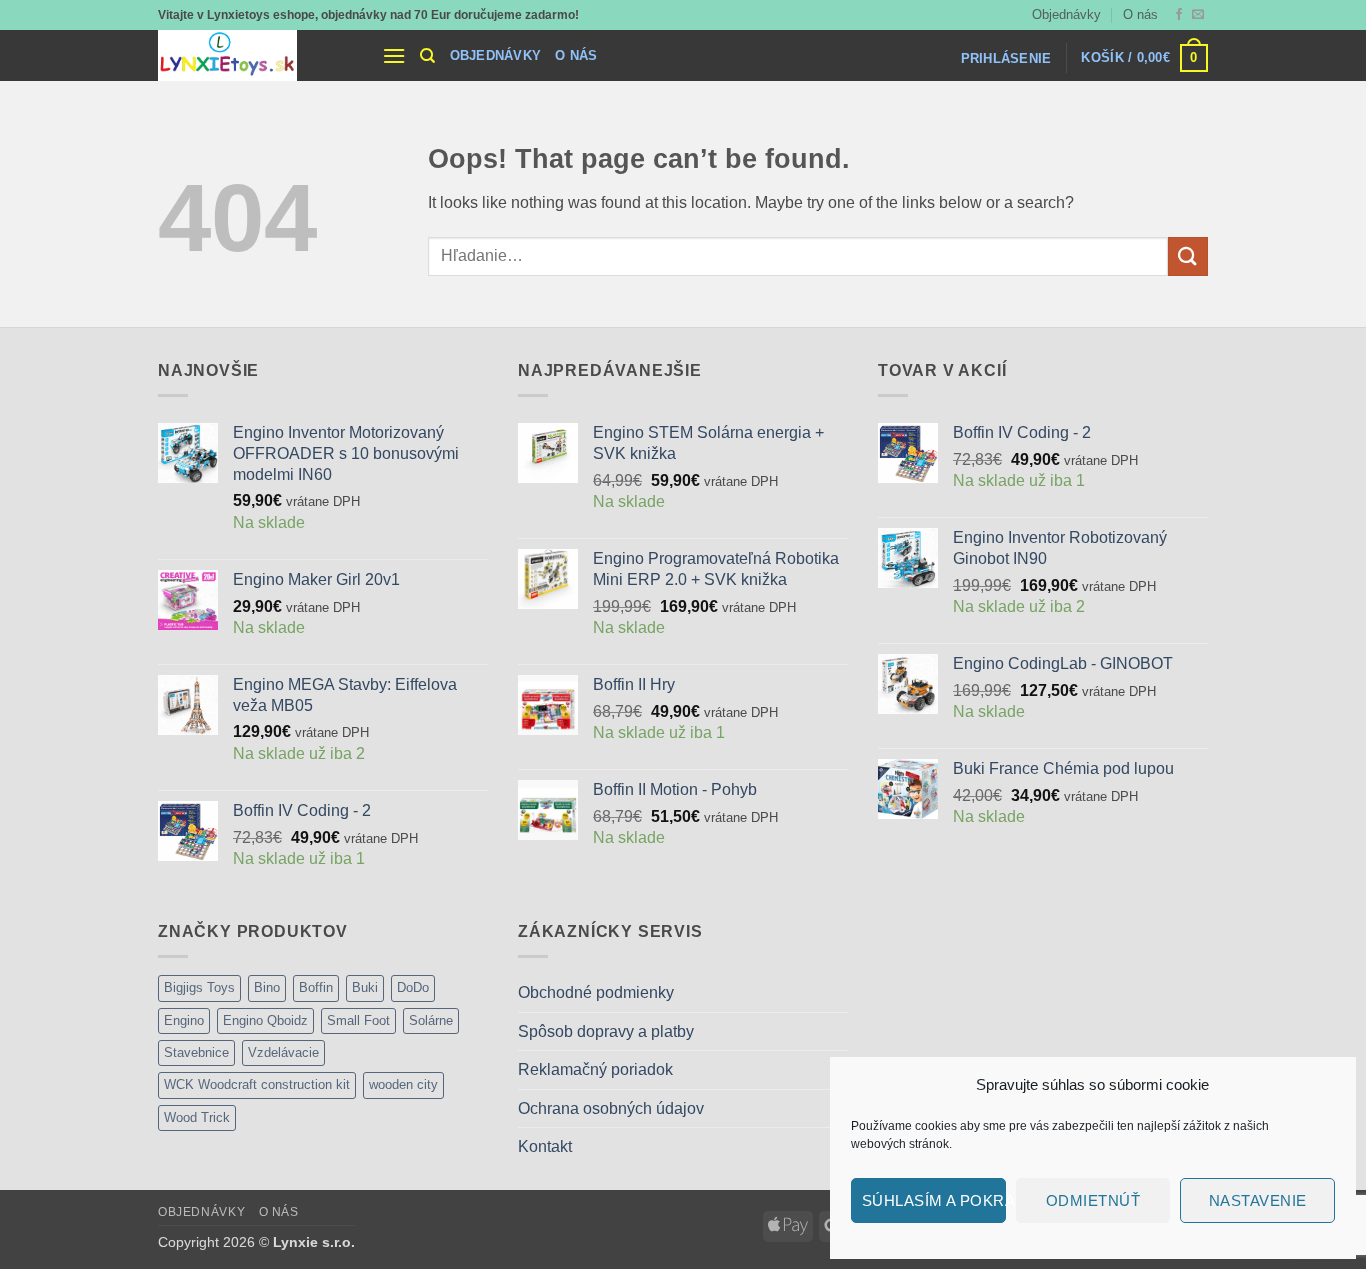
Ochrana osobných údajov (611, 1108)
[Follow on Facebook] (1179, 15)
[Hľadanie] (427, 56)
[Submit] (1188, 256)
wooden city (403, 1084)
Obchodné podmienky (596, 992)
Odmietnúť (1093, 1200)
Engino (184, 1020)
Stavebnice (196, 1052)
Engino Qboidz (265, 1020)
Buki (365, 987)
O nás (1140, 14)
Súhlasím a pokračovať (934, 1200)
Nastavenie (1258, 1200)
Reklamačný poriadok (595, 1069)
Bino (267, 987)
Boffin (316, 987)
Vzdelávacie (283, 1052)
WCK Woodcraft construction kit (257, 1084)
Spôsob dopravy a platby (606, 1031)
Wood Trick (197, 1117)
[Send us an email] (1198, 15)
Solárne (431, 1020)
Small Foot (358, 1020)
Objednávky (1066, 14)
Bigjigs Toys (199, 987)
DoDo (413, 987)
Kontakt (545, 1146)
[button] (394, 55)
